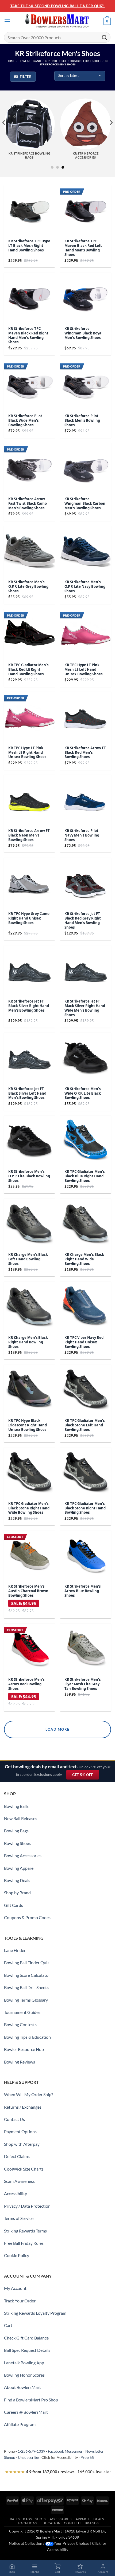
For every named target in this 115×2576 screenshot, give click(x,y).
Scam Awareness (19, 2181)
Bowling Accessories (23, 1855)
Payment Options (20, 2131)
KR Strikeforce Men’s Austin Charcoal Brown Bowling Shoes (28, 1591)
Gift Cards (14, 1905)
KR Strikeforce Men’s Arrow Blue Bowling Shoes (83, 1591)
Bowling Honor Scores (24, 2375)
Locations (28, 2523)
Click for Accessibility (60, 2457)
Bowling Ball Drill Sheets (26, 1987)
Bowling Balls (16, 1806)
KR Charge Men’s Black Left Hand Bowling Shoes (28, 1259)
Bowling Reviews (20, 2062)
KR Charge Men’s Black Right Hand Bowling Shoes (28, 1342)
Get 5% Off (85, 1776)
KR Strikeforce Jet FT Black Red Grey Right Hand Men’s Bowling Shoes (83, 921)
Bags (27, 2519)
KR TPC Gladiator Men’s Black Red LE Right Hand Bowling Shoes (28, 670)
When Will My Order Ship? (28, 2094)
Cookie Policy (17, 2255)
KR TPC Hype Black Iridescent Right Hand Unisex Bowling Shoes (28, 1425)
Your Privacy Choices (72, 2543)
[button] (7, 21)
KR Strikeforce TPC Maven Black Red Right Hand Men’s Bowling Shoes (28, 336)
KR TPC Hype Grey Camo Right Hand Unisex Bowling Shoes (29, 918)
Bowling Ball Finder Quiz (27, 1962)
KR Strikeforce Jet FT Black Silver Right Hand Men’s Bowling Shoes (29, 1006)
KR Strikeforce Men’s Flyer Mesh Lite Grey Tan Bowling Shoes (83, 1684)
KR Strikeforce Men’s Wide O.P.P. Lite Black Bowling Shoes (83, 1093)
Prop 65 (87, 2457)
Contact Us (14, 2119)
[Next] (111, 133)
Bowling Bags (16, 1831)
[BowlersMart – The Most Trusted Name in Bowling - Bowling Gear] (57, 21)
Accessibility (16, 2193)
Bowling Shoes (17, 1843)
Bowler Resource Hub (24, 2049)
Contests (73, 2523)
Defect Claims (17, 2156)
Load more (57, 1729)
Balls (15, 2519)
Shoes (41, 2519)
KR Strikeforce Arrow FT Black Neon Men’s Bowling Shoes (29, 835)
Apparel (83, 2519)
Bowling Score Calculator (27, 1975)
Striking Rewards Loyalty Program (35, 2313)
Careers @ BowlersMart (26, 2412)
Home (11, 61)
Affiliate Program (20, 2424)
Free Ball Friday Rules (24, 2243)
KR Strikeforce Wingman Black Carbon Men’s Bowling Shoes (85, 504)
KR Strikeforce (56, 61)
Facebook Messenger (65, 2451)
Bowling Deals (17, 1880)
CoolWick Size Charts (24, 2169)
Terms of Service (19, 2218)
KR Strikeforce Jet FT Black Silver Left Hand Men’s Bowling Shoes (27, 1093)
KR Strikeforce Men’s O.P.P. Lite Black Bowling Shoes (29, 1176)
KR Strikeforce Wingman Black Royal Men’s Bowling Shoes (83, 333)
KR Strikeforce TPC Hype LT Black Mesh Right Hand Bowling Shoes (29, 246)
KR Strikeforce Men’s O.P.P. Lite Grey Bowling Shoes (28, 587)
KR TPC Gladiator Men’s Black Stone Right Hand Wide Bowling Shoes (29, 1508)
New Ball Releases (21, 1818)
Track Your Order (20, 2301)
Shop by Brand (17, 1893)
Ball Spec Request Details (27, 2350)
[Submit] (105, 37)
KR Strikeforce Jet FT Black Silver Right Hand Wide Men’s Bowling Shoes (85, 1008)
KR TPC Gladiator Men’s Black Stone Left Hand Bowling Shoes (85, 1425)
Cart (8, 2325)
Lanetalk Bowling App (24, 2363)
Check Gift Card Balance (26, 2338)
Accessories (61, 2519)
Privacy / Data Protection (27, 2206)
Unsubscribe (28, 2457)
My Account (15, 2288)
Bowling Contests (20, 2024)
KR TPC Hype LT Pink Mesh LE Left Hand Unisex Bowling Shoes (83, 670)
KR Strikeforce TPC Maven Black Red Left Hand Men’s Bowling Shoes (83, 248)
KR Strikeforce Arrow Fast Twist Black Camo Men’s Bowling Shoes (28, 504)
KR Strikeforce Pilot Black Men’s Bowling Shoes (82, 421)
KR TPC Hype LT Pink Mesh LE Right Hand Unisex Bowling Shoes (27, 753)
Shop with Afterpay (22, 2144)
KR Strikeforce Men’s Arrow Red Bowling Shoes (26, 1684)
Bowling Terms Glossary (26, 2000)
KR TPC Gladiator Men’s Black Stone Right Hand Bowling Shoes (85, 1508)
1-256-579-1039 (31, 2451)
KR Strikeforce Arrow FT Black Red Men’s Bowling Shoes (85, 753)
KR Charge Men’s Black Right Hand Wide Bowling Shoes (84, 1259)
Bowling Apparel (19, 1868)
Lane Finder (15, 1950)
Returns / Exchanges (23, 2107)
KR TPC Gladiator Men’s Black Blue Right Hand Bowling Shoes (85, 1176)
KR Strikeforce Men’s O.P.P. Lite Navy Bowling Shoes (85, 587)
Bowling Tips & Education (27, 2037)
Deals (99, 2519)
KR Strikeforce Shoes (86, 61)
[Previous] (4, 133)
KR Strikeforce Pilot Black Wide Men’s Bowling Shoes (25, 421)
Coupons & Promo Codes (27, 1917)
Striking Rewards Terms (25, 2231)
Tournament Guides (22, 2012)
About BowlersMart (22, 2387)
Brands (92, 2523)
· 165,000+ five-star (58, 2472)
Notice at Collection (26, 2543)
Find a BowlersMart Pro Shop (31, 2400)
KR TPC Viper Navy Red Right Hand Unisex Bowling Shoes (84, 1342)
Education (51, 2523)
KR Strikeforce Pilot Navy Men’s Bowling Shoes (82, 835)
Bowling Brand (30, 61)
